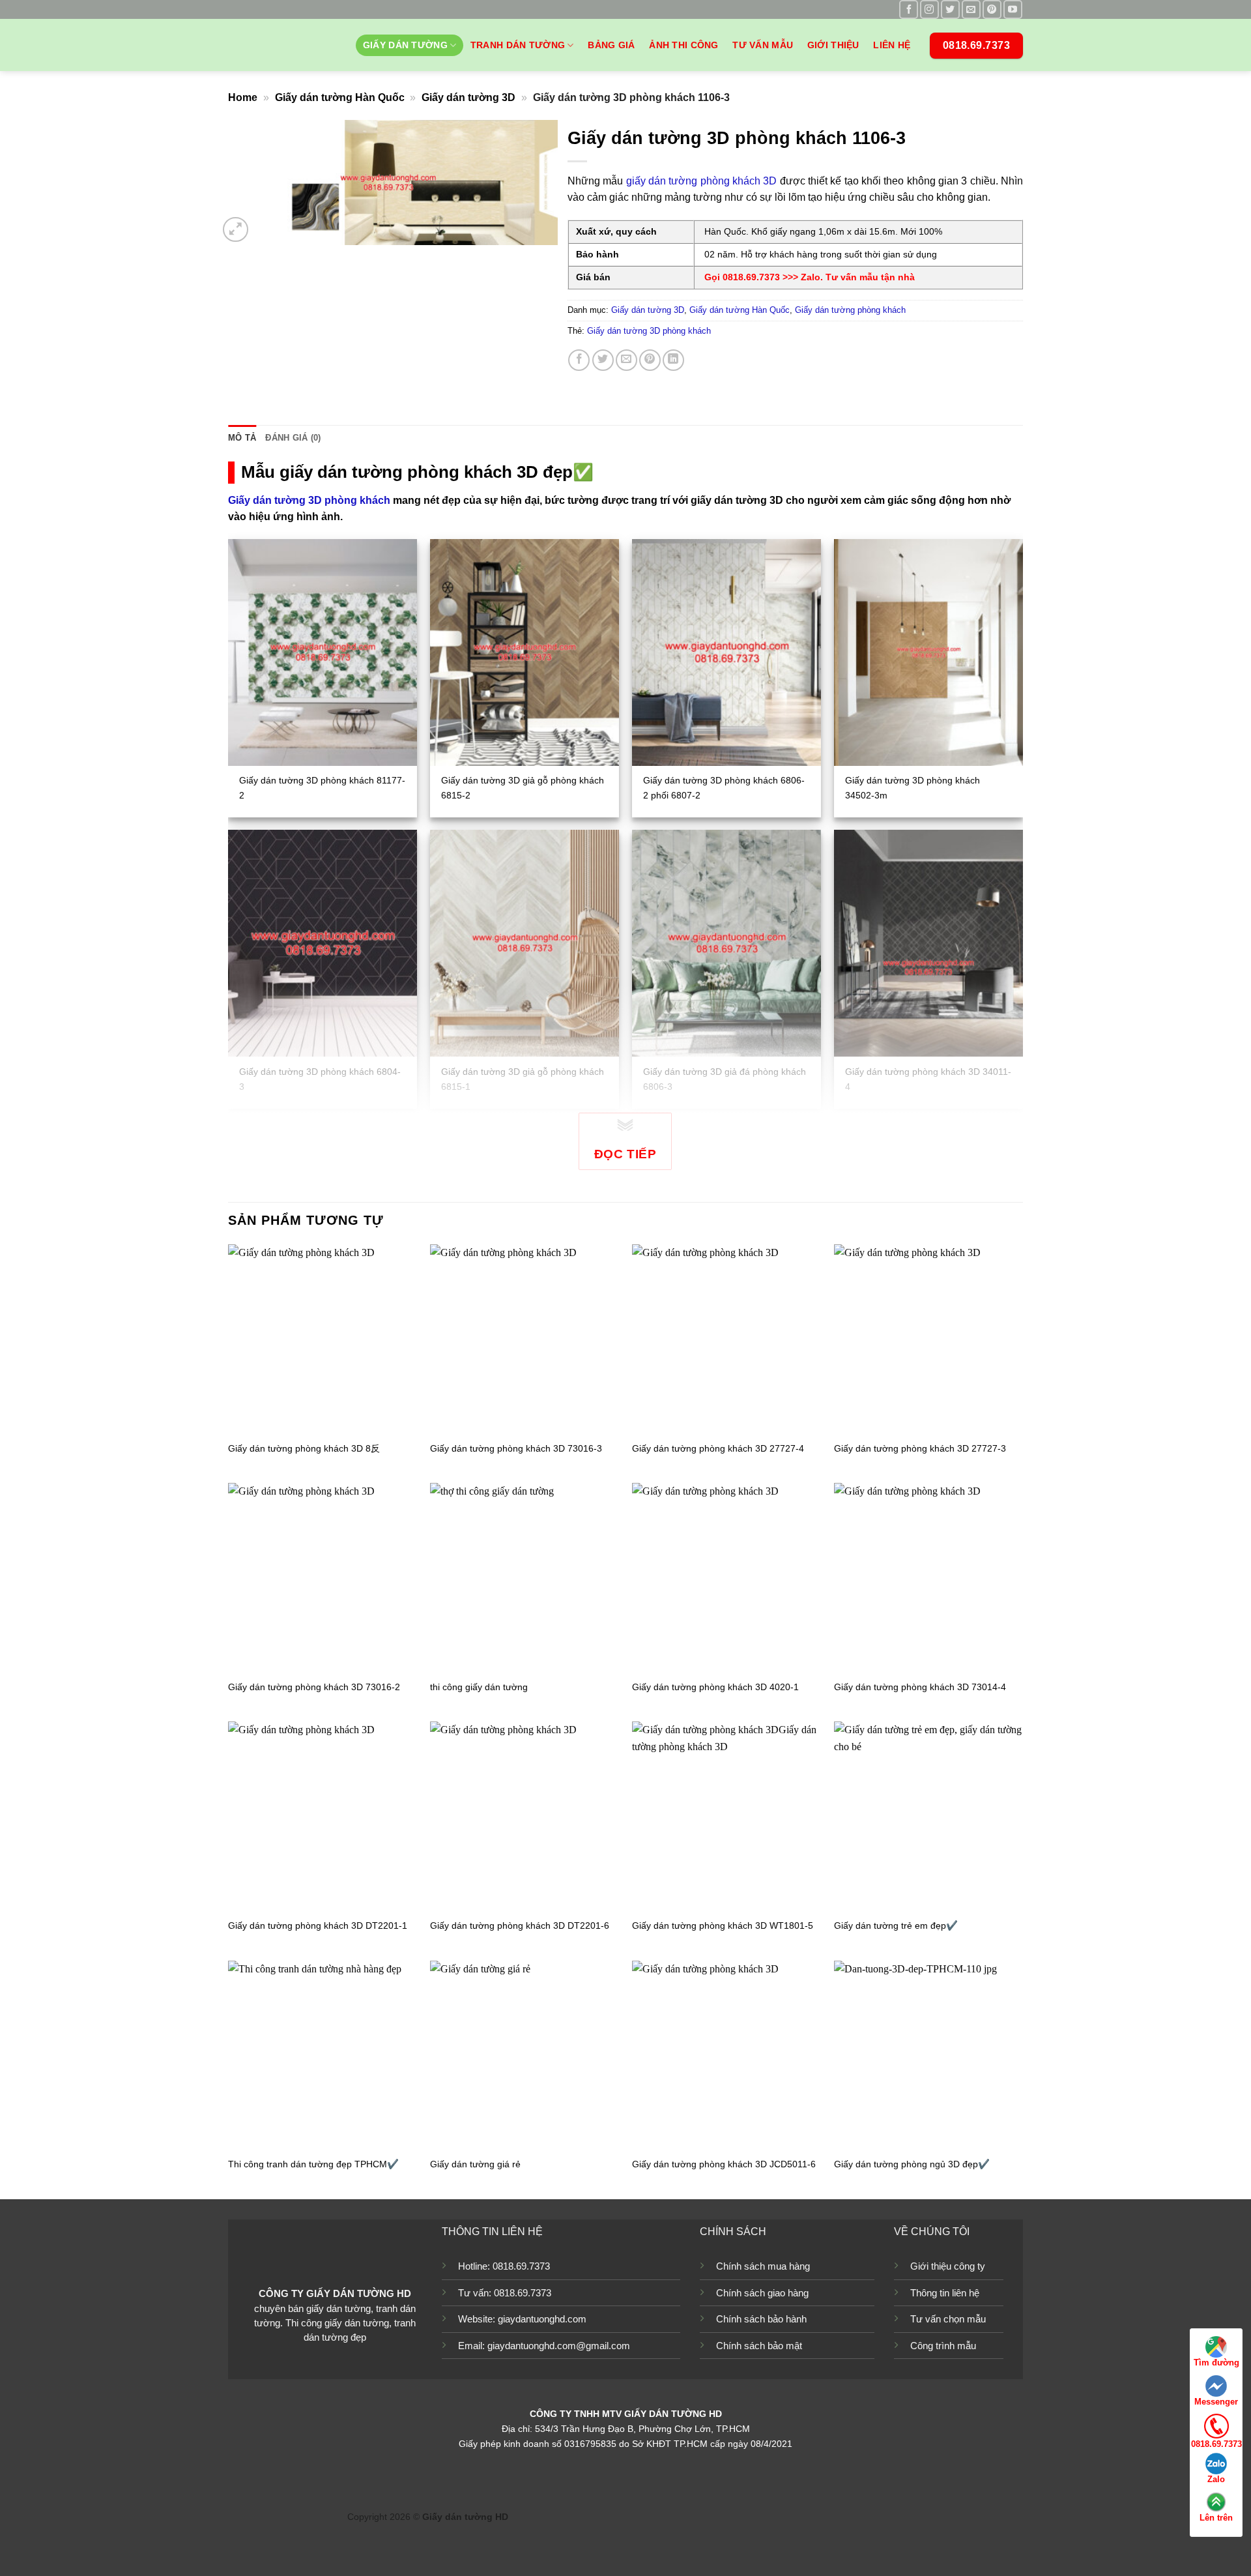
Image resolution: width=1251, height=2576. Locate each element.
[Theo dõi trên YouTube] (1013, 9)
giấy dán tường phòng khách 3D (702, 181)
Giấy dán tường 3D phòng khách (649, 331)
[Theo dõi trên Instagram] (929, 9)
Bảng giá (611, 45)
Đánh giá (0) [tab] (293, 438)
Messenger (1216, 2402)
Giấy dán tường (405, 45)
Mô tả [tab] (242, 438)
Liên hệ (892, 45)
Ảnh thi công (683, 45)
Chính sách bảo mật (759, 2346)
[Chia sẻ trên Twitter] (603, 360)
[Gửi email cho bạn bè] (626, 360)
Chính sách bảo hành (761, 2319)
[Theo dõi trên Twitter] (950, 9)
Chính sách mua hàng (763, 2266)
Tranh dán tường (518, 45)
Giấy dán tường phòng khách (850, 310)
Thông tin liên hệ (945, 2293)
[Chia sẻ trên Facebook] (579, 360)
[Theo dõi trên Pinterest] (992, 9)
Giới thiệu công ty (948, 2266)
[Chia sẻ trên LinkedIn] (673, 360)
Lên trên (1216, 2518)
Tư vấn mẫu (763, 45)
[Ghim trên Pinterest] (650, 360)
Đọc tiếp (625, 1154)
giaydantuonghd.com (542, 2319)
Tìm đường (1216, 2363)
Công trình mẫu (943, 2346)
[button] (236, 230)
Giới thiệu (833, 45)
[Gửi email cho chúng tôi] (971, 9)
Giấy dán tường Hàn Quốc (340, 97)
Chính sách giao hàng (762, 2293)
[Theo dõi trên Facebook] (909, 9)
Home (243, 97)
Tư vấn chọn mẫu (948, 2319)
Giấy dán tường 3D (468, 97)
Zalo (1216, 2479)
